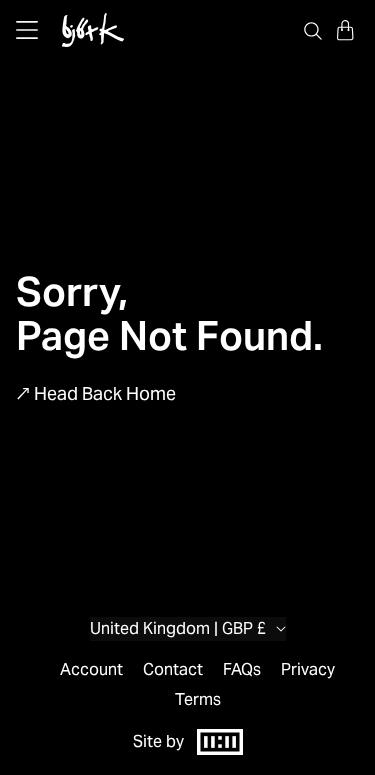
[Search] (313, 30)
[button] (345, 30)
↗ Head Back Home (96, 393)
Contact (173, 670)
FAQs (242, 670)
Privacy (308, 670)
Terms (198, 700)
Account (91, 670)
